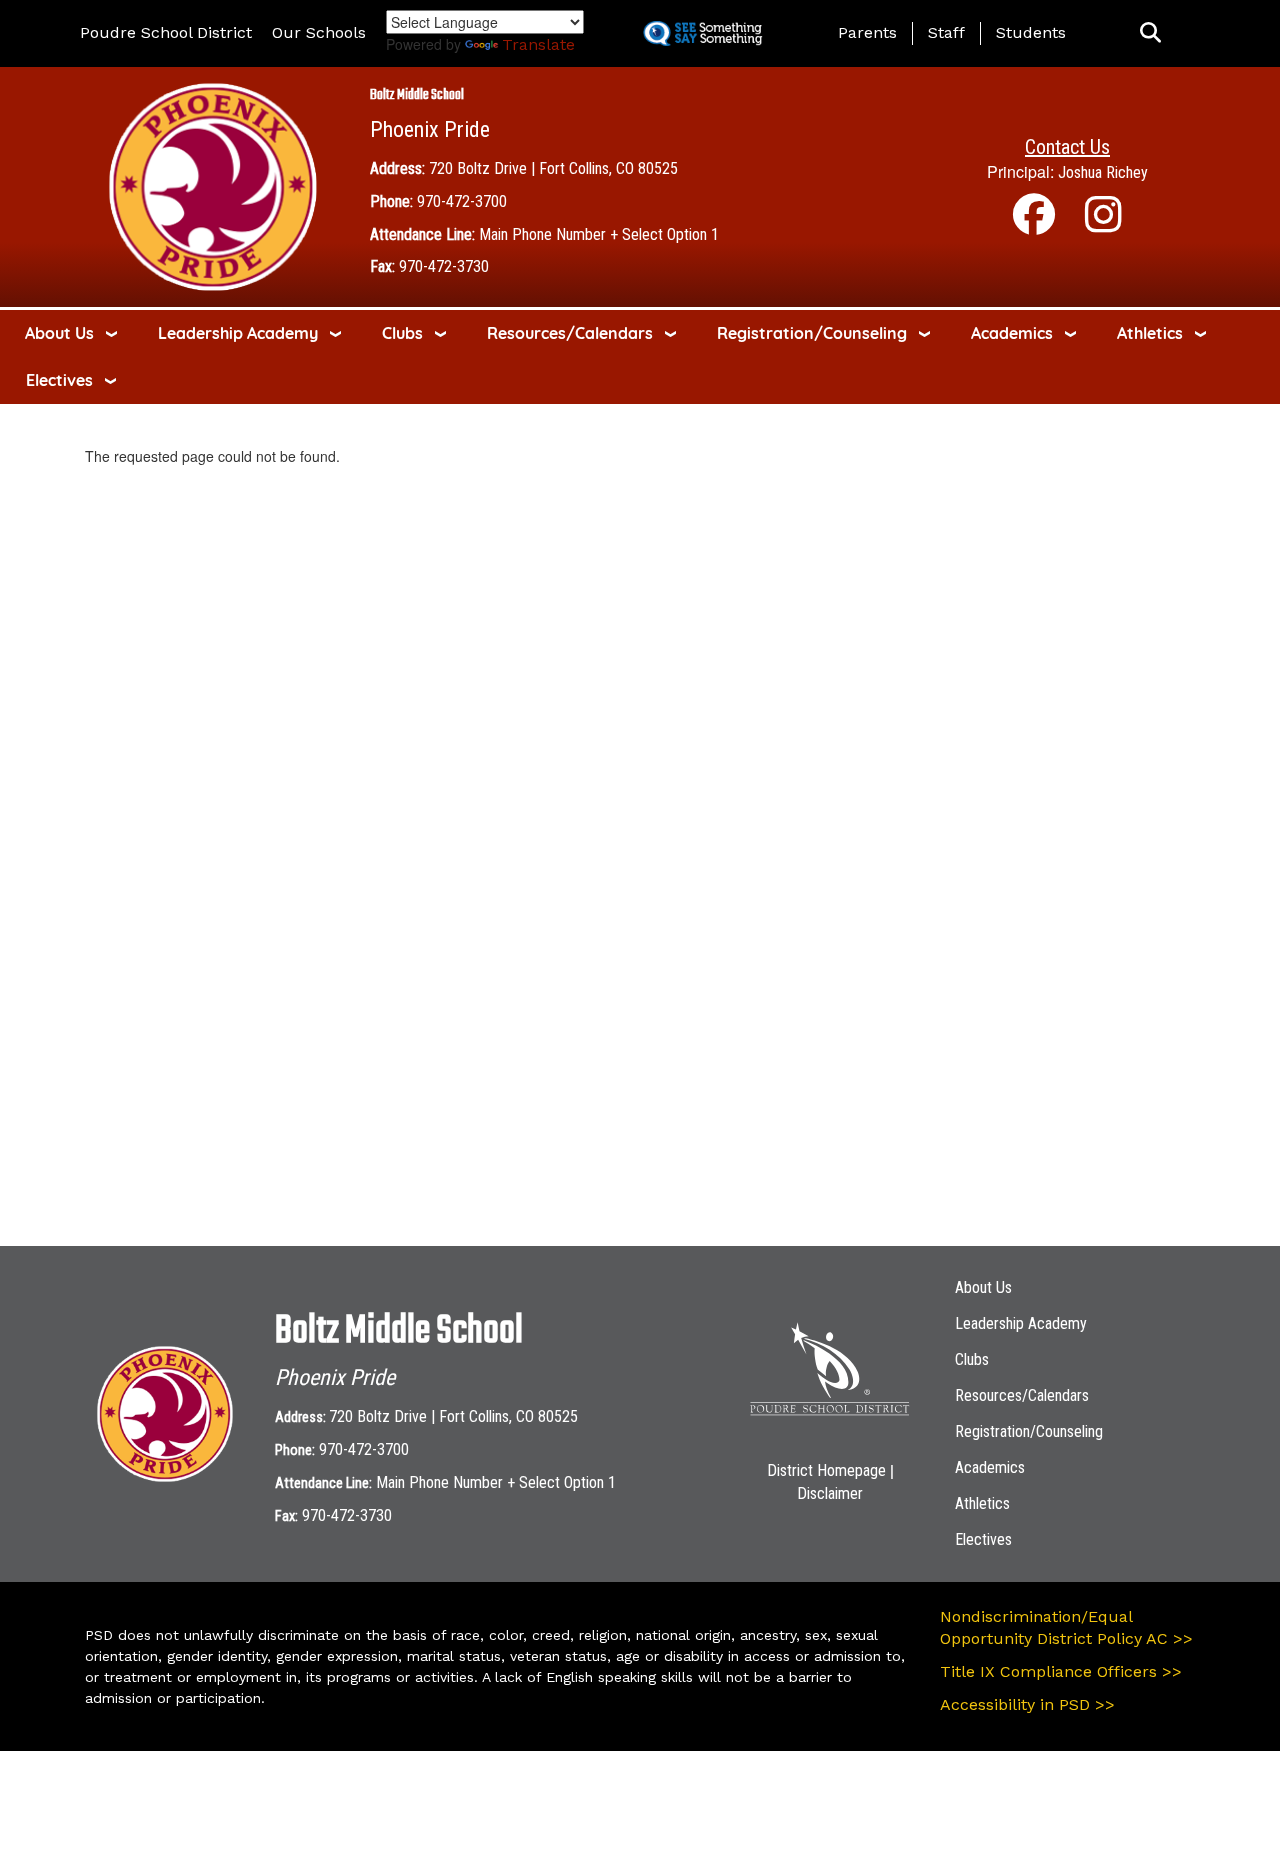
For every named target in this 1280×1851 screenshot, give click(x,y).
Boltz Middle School (417, 95)
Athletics (1150, 333)
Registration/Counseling (812, 333)
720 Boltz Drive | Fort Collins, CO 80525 (553, 168)
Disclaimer (830, 1493)
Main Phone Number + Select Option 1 (599, 234)
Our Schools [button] (319, 32)
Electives (59, 380)
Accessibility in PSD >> (1027, 1704)
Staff (946, 32)
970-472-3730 (444, 266)
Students (1031, 32)
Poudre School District (166, 32)
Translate (538, 44)
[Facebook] (1034, 224)
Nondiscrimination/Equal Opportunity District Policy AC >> (1066, 1628)
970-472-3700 (462, 201)
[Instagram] (1103, 224)
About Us (59, 333)
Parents (867, 32)
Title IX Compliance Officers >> (1061, 1671)
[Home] (213, 185)
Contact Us (1067, 147)
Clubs (402, 333)
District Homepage (826, 1470)
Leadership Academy (238, 333)
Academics (1012, 333)
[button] (1150, 33)
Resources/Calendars (570, 333)
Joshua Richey (1103, 172)
